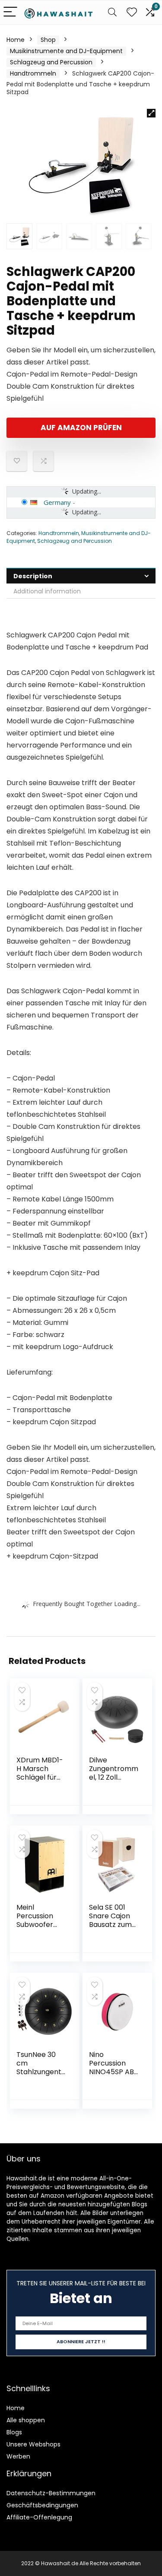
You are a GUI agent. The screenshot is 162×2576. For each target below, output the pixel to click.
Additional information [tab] (47, 591)
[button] (151, 113)
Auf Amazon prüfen (81, 428)
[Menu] (10, 12)
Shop (48, 40)
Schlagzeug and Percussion (51, 62)
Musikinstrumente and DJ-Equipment (66, 51)
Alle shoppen (26, 2420)
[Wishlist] (132, 12)
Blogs (14, 2432)
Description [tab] (33, 576)
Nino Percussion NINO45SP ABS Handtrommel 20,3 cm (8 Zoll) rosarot (113, 2076)
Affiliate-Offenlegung (39, 2517)
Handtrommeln (33, 73)
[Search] (112, 12)
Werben (18, 2456)
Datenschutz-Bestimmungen (51, 2493)
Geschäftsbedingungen (42, 2505)
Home (16, 40)
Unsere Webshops (33, 2444)
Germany (57, 502)
